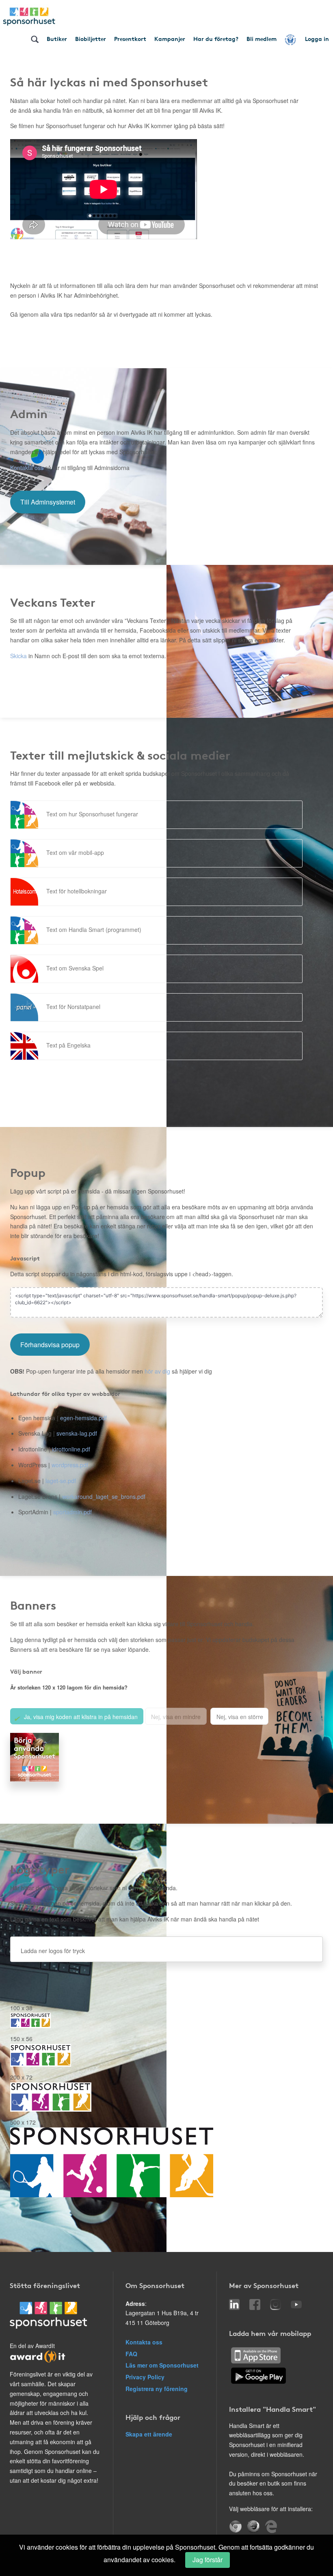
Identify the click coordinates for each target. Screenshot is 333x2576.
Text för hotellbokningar (77, 891)
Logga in (317, 39)
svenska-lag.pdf (77, 1433)
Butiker (57, 39)
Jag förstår (208, 2560)
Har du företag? (216, 39)
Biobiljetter (91, 39)
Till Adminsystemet (48, 502)
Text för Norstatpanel (73, 1007)
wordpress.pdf (70, 1465)
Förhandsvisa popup (50, 1345)
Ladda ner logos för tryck (53, 1951)
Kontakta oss (27, 468)
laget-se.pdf (61, 1481)
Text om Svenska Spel (75, 968)
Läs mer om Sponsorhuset (162, 2365)
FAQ (131, 2354)
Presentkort (130, 39)
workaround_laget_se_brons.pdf (104, 1496)
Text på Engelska (68, 1045)
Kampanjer (170, 39)
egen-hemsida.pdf (83, 1418)
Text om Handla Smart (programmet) (94, 930)
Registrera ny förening (157, 2389)
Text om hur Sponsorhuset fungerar (92, 814)
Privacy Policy (145, 2377)
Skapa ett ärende (149, 2434)
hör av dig (157, 1371)
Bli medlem (262, 39)
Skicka (18, 656)
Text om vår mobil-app (75, 852)
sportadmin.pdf (72, 1512)
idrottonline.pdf (71, 1449)
